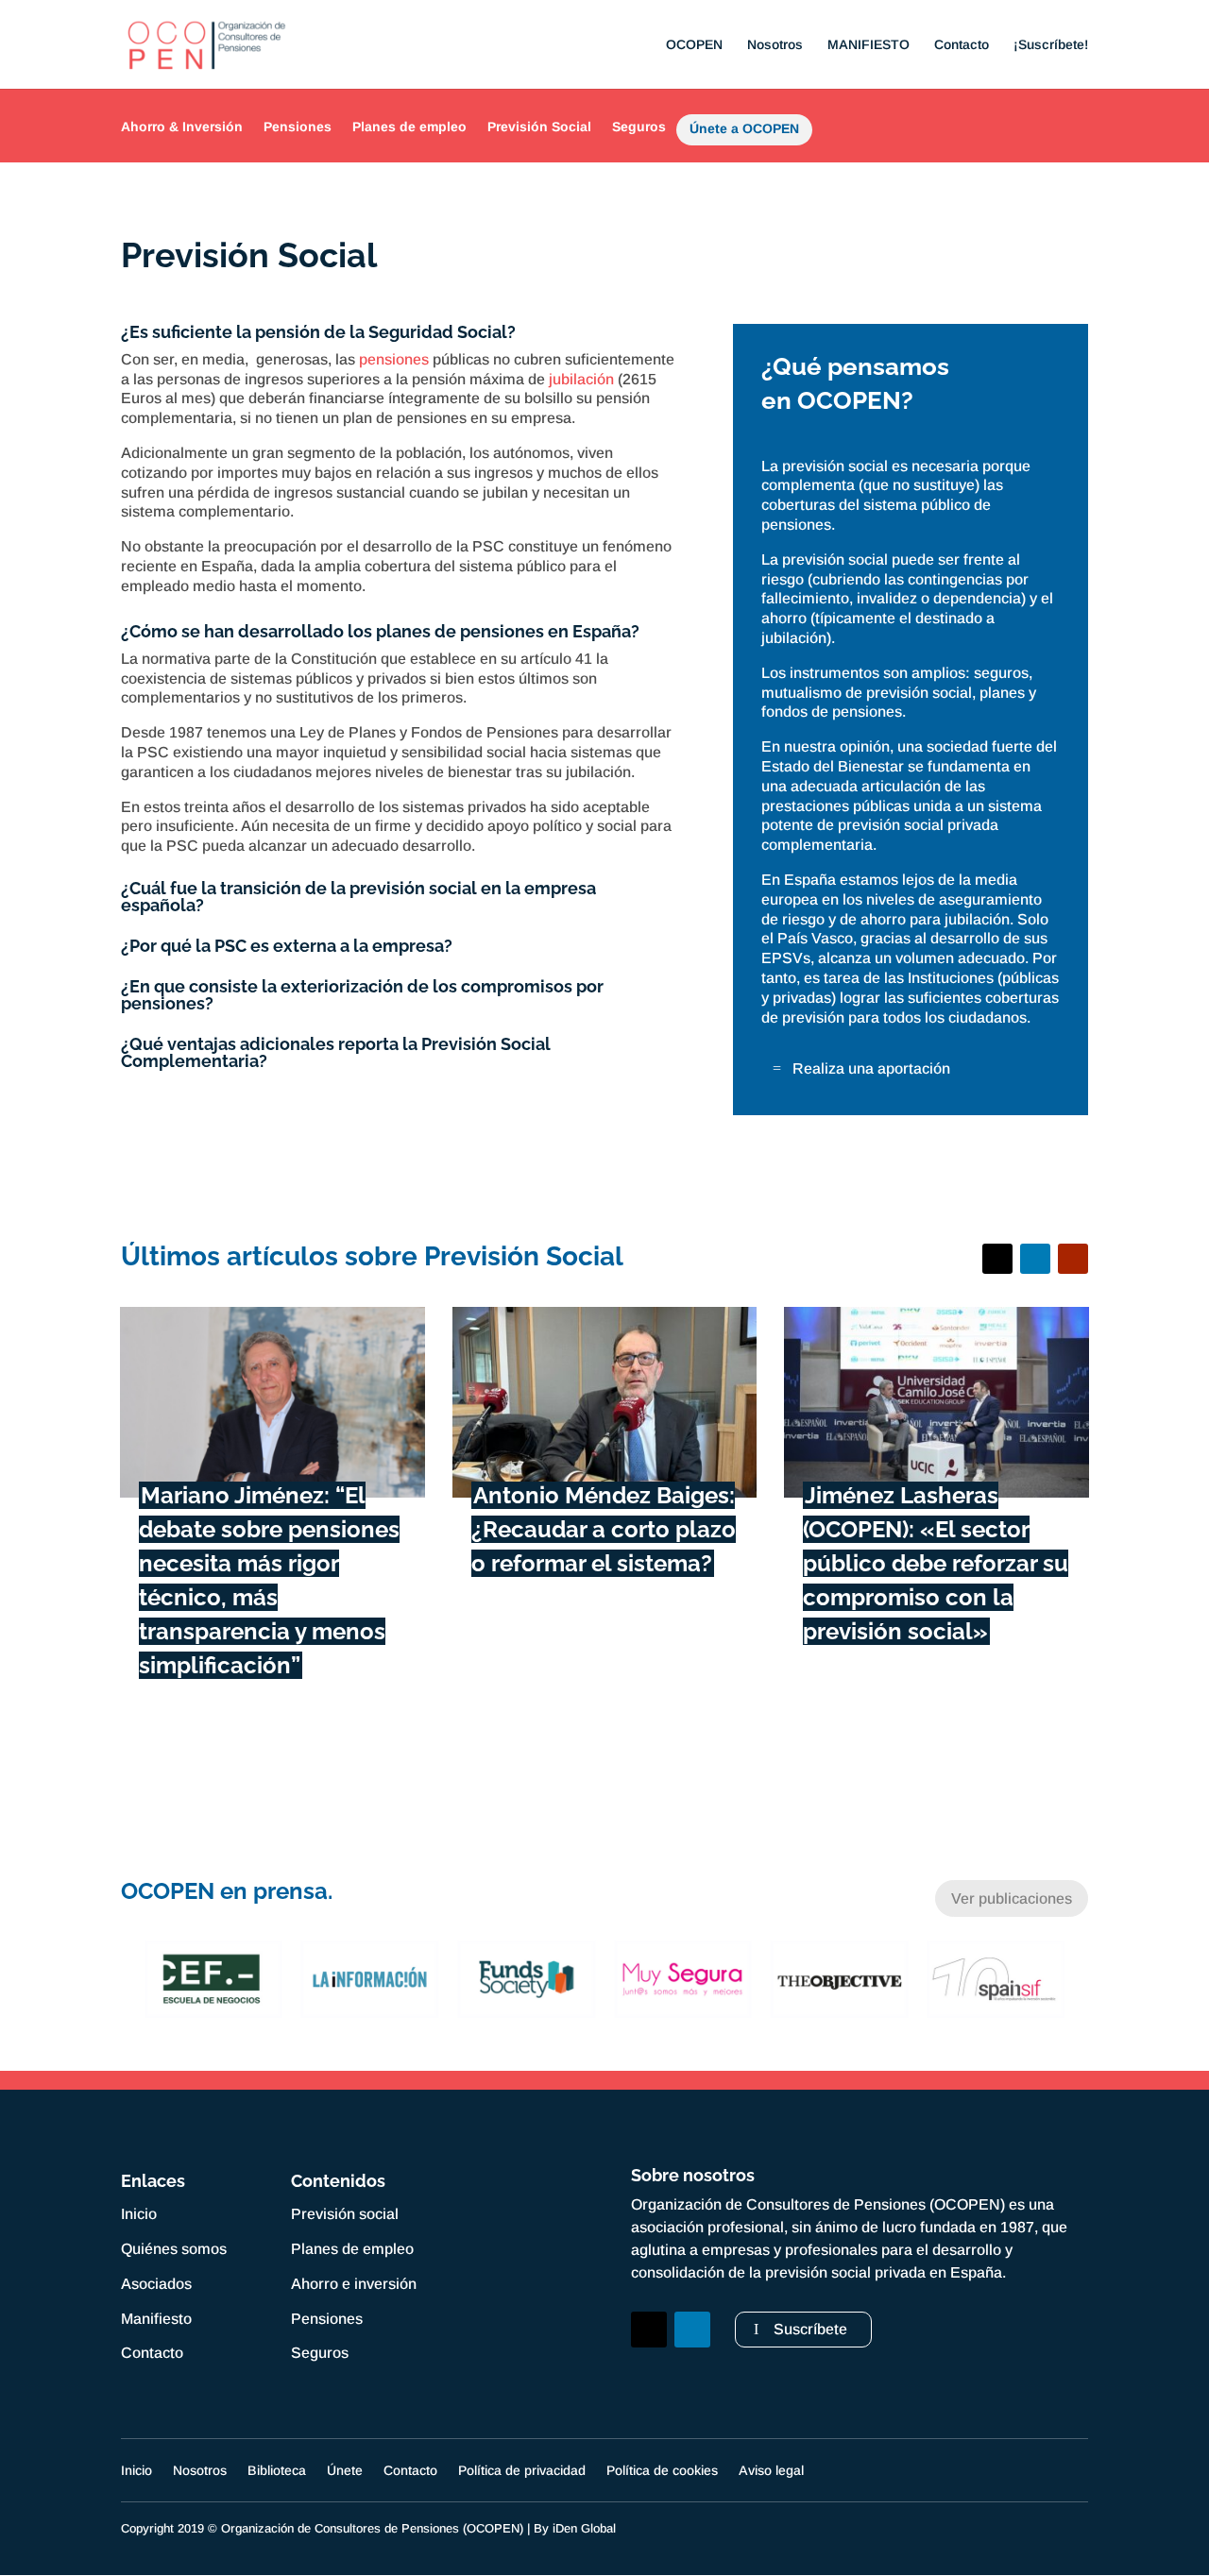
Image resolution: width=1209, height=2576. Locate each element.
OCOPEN (694, 45)
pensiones (394, 359)
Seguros (639, 127)
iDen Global (584, 2528)
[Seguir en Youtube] (1073, 1259)
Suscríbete (810, 2329)
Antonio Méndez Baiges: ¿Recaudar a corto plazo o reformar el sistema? (604, 1529)
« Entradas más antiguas (221, 1748)
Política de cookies (662, 2471)
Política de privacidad (522, 2471)
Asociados (156, 2284)
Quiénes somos (174, 2249)
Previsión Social (539, 127)
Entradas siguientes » (1000, 1748)
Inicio (139, 2214)
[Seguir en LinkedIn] (1035, 1259)
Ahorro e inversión (354, 2284)
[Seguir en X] (997, 1259)
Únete (345, 2471)
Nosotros (775, 45)
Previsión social (345, 2214)
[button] (130, 1979)
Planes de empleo (409, 127)
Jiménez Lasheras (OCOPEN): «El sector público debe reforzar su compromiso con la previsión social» (936, 1563)
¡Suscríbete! (1051, 45)
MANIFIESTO (868, 45)
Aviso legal (771, 2471)
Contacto (962, 45)
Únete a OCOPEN (744, 132)
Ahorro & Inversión (182, 127)
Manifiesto (156, 2319)
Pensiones (298, 127)
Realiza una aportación (871, 1068)
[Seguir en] (649, 2373)
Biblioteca (277, 2471)
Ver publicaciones (1012, 1898)
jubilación (581, 379)
